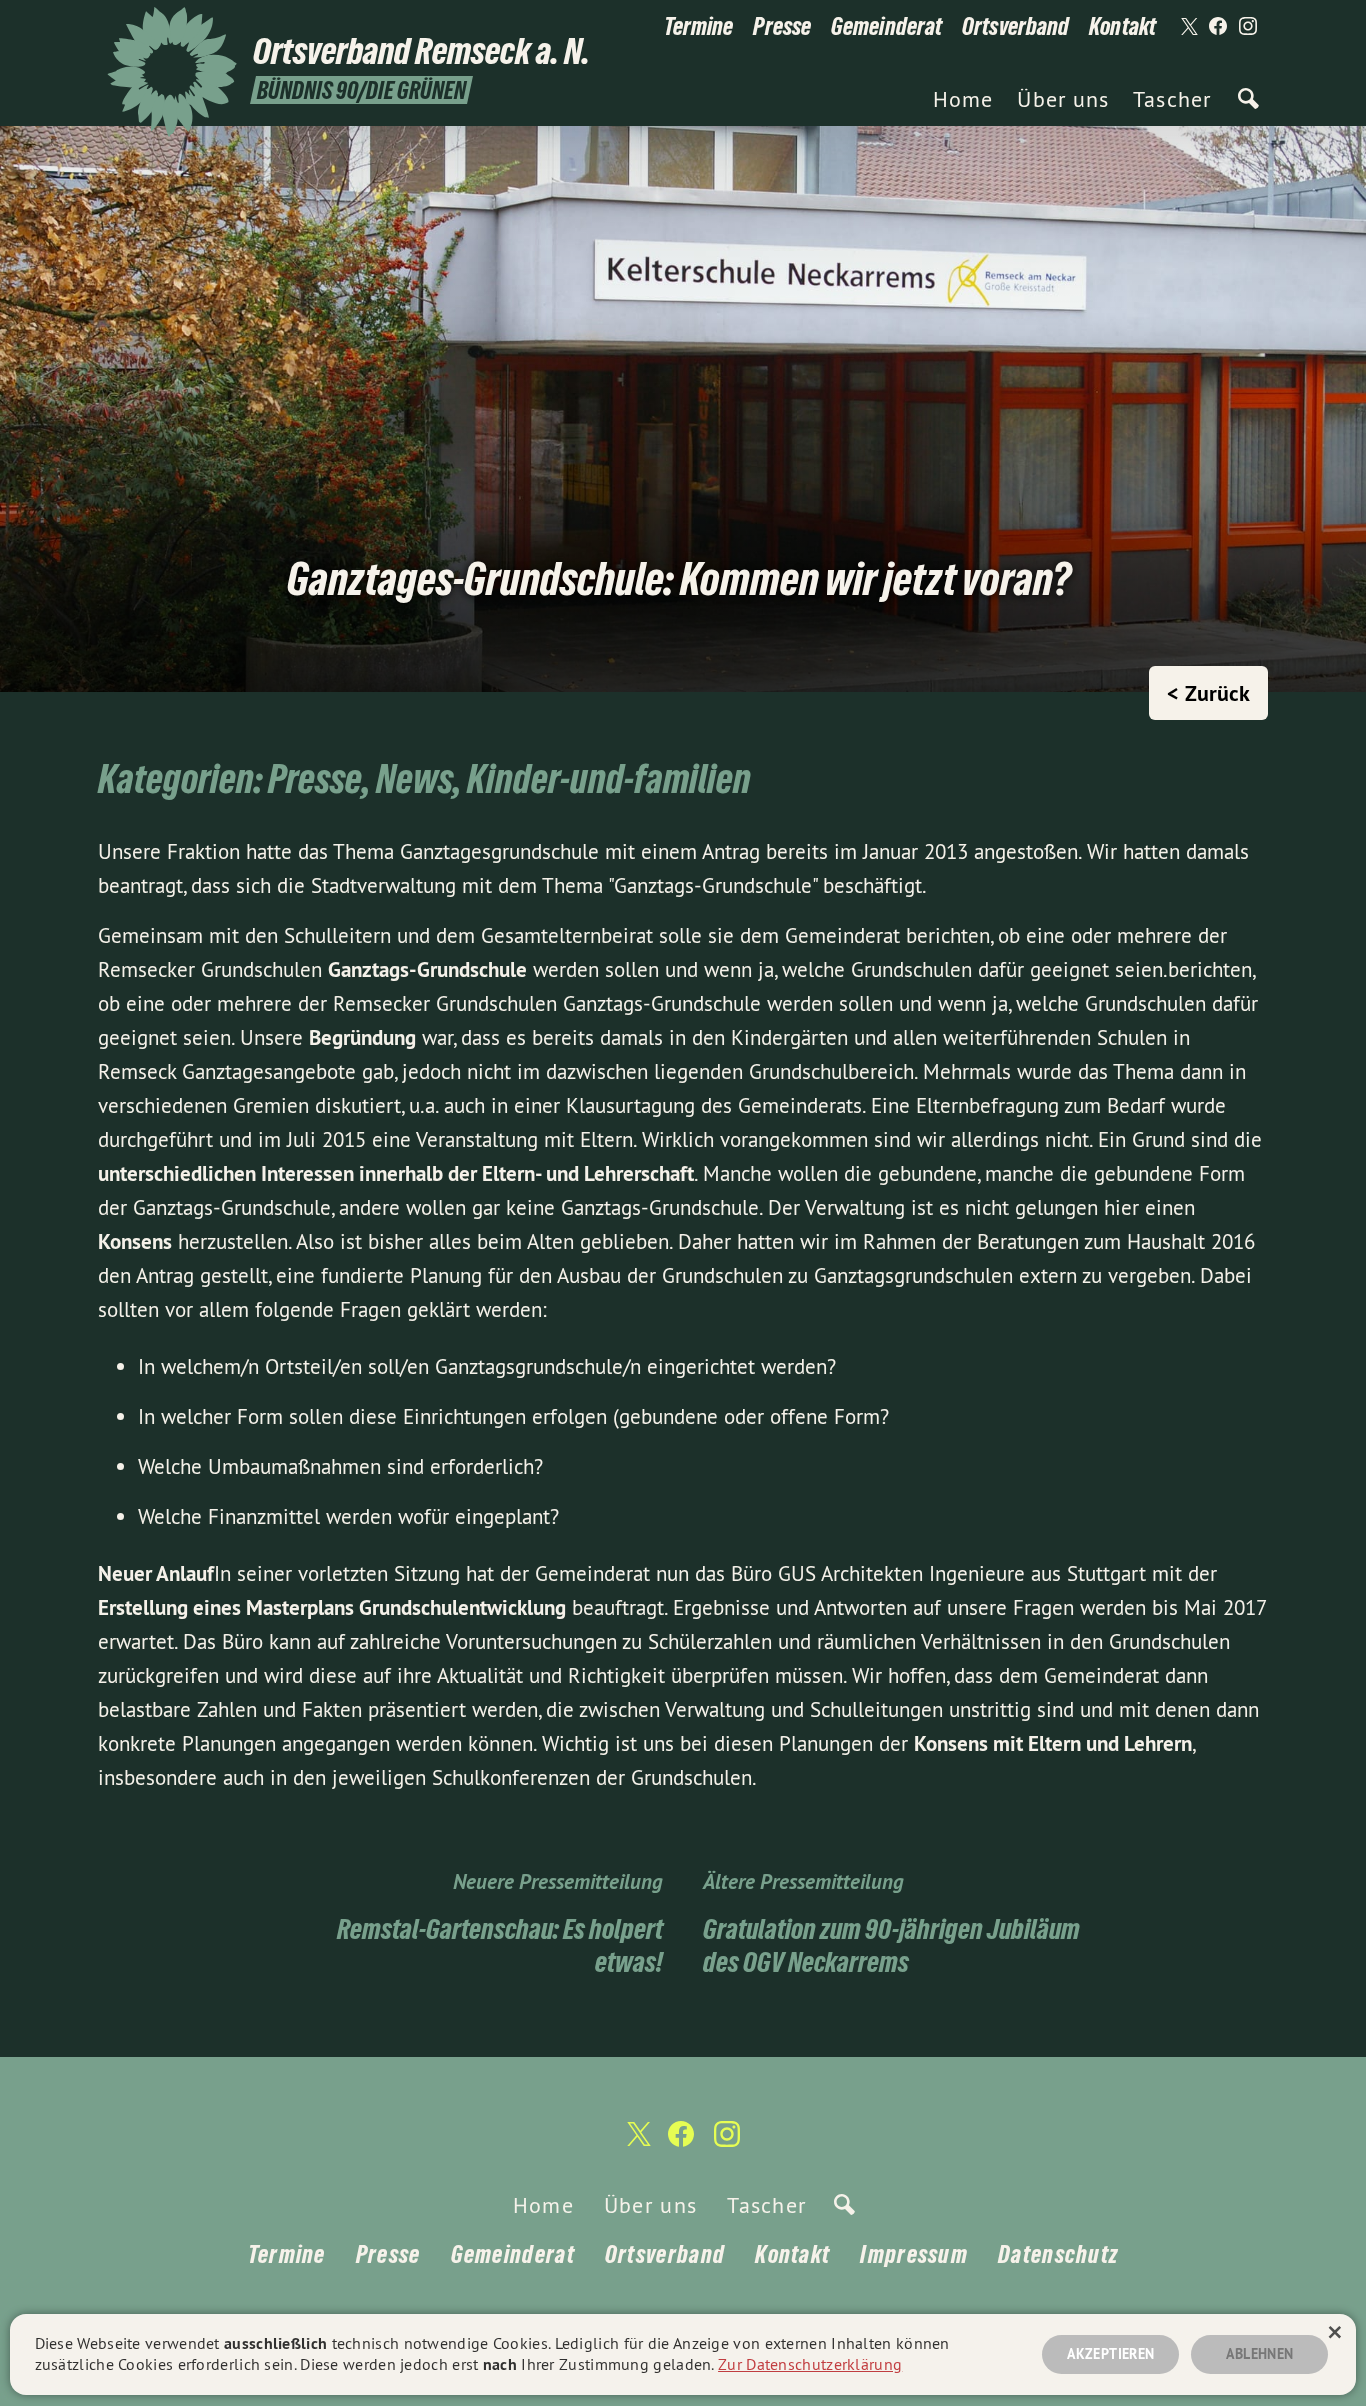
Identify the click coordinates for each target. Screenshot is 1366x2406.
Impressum (914, 2254)
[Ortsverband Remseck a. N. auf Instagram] (1248, 27)
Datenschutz (1058, 2254)
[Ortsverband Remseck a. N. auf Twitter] (1188, 27)
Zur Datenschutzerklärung (810, 2364)
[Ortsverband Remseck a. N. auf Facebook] (1218, 27)
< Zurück (1208, 693)
